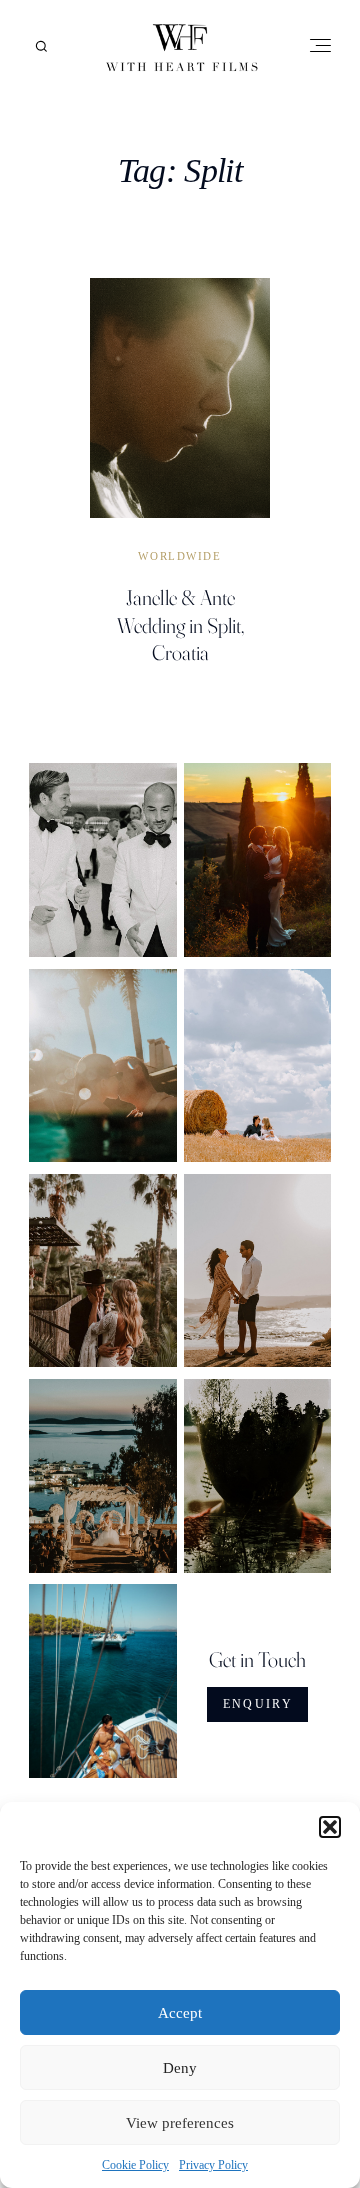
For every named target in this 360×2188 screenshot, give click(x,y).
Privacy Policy (213, 2165)
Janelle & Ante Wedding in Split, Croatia (180, 624)
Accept (180, 2013)
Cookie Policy (135, 2165)
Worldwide (179, 556)
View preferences (180, 2123)
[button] (330, 1827)
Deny (180, 2068)
